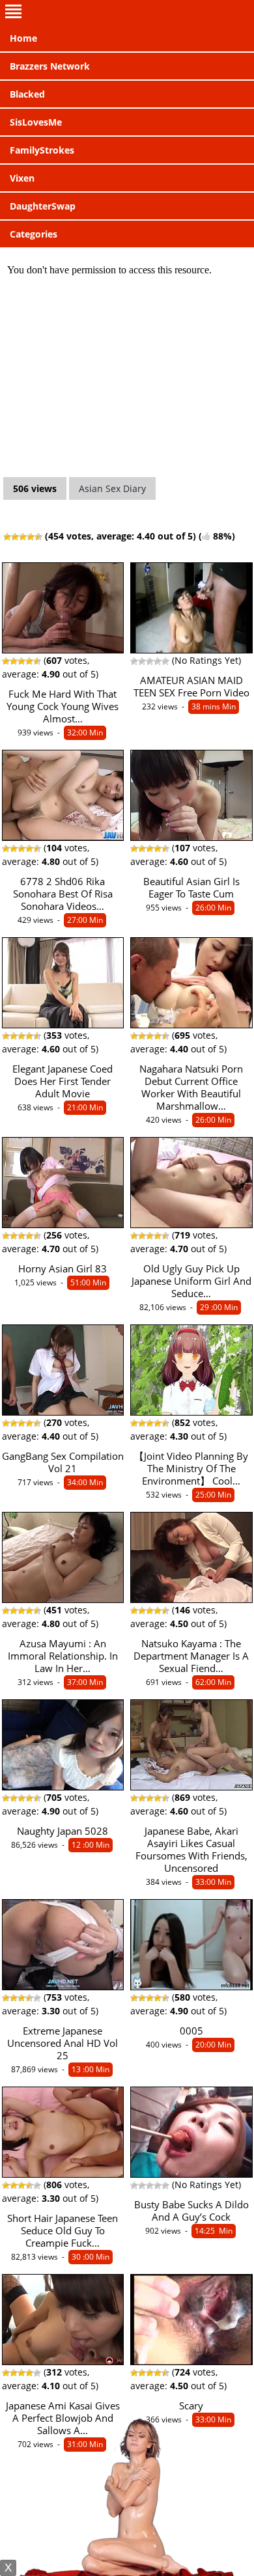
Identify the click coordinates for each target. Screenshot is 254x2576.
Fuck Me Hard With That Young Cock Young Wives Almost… (63, 706)
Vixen (22, 178)
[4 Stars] (31, 537)
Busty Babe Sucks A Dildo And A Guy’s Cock (191, 2211)
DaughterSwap (43, 206)
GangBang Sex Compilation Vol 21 (63, 1462)
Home (23, 38)
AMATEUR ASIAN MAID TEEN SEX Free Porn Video (191, 687)
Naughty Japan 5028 (63, 1831)
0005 (191, 2031)
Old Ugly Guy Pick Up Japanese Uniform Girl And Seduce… (191, 1281)
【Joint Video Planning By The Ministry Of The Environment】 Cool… (191, 1469)
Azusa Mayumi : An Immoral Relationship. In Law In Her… (63, 1656)
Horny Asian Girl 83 (63, 1269)
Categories (34, 234)
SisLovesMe (36, 122)
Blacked (27, 94)
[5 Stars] (38, 537)
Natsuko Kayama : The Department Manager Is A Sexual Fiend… (191, 1656)
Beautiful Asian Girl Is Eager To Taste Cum (191, 888)
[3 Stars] (23, 537)
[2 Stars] (15, 537)
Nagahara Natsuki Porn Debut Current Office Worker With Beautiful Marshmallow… (191, 1088)
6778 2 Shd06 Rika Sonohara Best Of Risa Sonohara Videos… (63, 894)
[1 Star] (7, 537)
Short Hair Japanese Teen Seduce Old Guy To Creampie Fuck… (63, 2231)
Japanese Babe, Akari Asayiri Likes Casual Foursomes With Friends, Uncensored (191, 1850)
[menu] (127, 12)
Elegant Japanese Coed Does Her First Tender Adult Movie (63, 1081)
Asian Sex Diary (112, 488)
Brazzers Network (50, 66)
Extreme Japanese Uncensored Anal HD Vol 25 (63, 2043)
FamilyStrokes (42, 150)
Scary (191, 2406)
